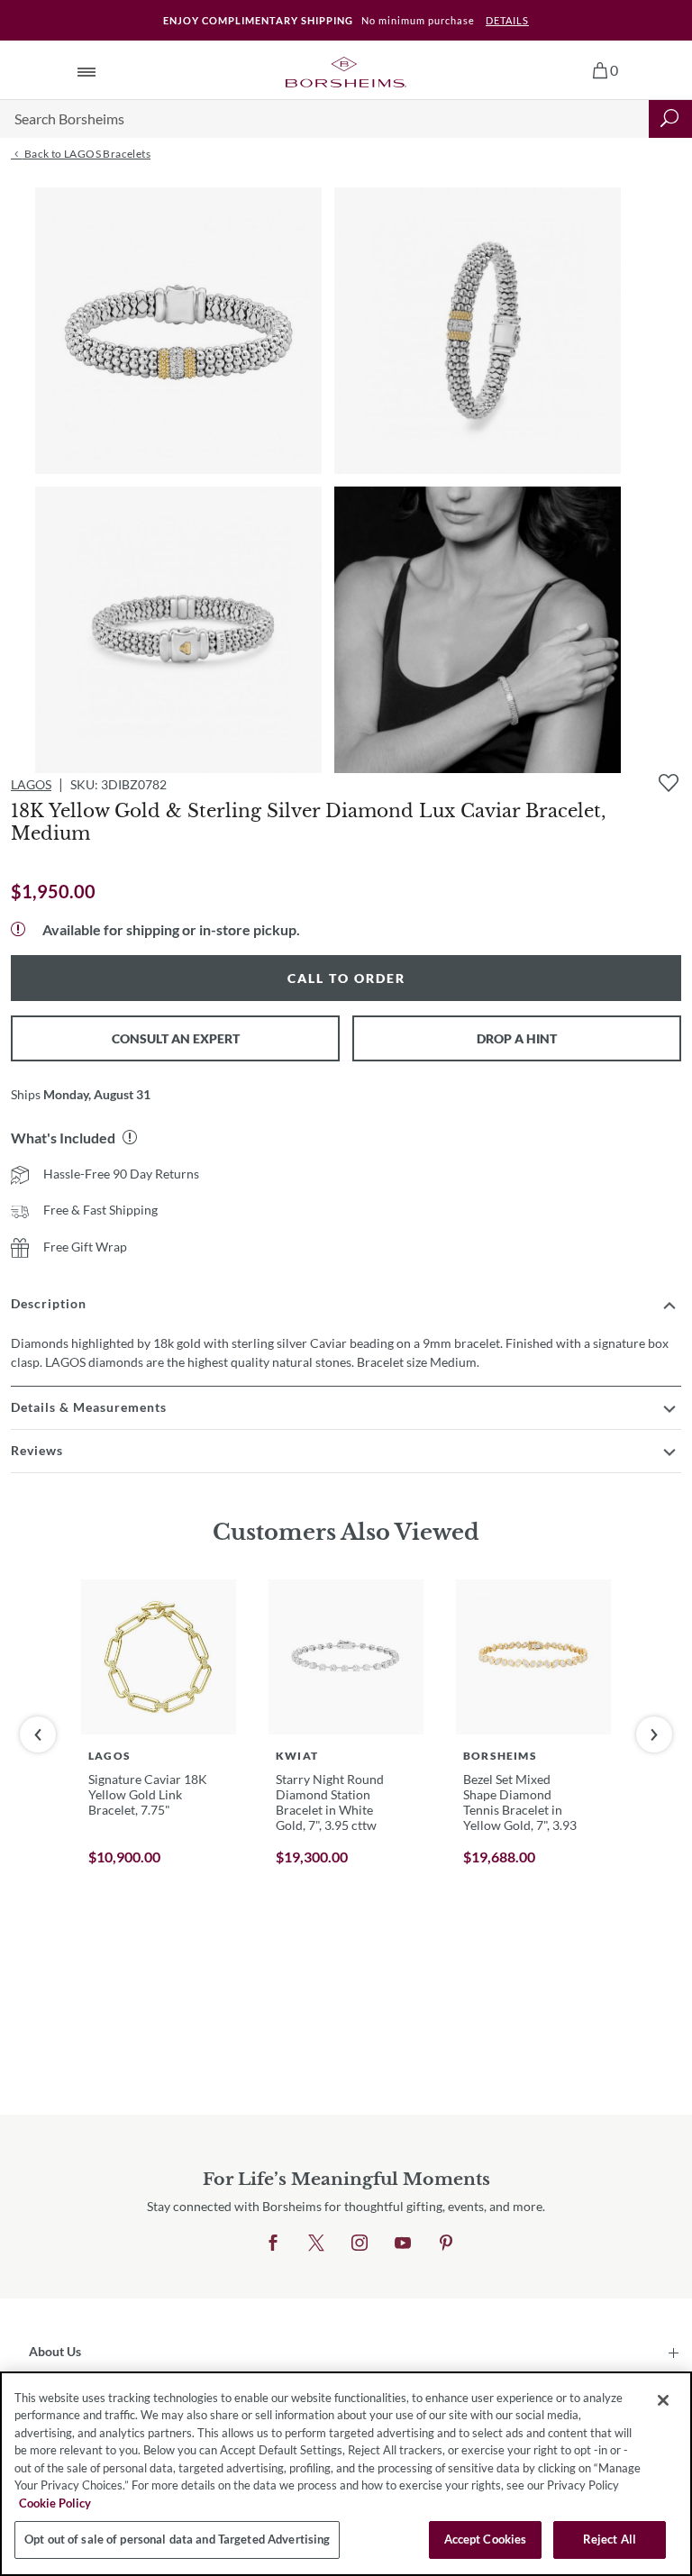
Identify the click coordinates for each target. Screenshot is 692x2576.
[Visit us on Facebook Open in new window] (273, 2244)
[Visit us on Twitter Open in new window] (316, 2244)
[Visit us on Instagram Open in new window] (360, 2244)
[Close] (663, 2400)
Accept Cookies (486, 2539)
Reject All (610, 2539)
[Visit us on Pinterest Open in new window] (446, 2244)
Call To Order (346, 978)
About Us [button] (55, 2351)
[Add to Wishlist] (669, 783)
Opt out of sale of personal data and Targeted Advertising (177, 2539)
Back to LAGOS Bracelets (86, 154)
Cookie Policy (55, 2503)
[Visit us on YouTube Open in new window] (403, 2244)
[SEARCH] (670, 119)
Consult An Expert (176, 1038)
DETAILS (507, 20)
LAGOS (31, 784)
